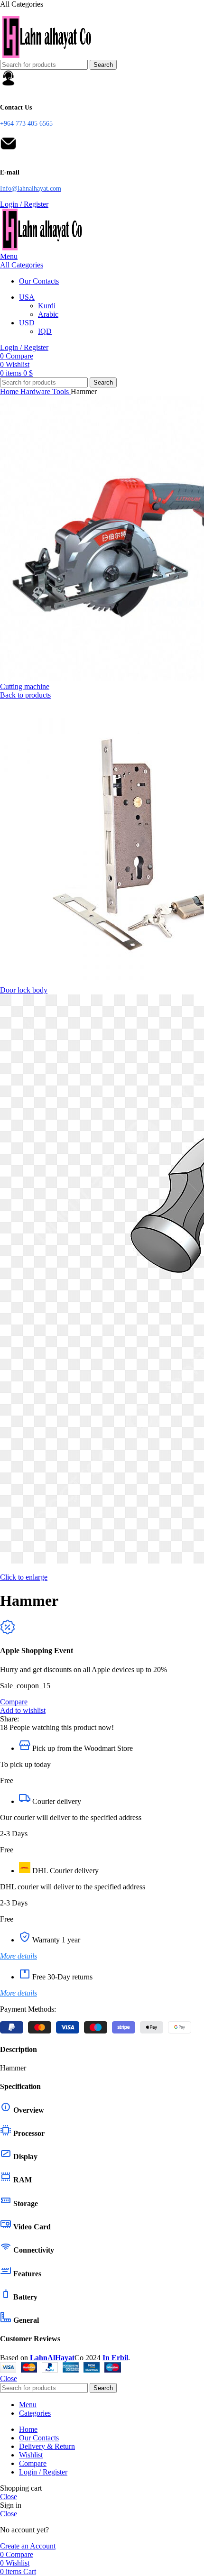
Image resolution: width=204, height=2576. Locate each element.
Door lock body (24, 990)
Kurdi (47, 306)
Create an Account (28, 2546)
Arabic (48, 314)
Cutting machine (25, 686)
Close (9, 2378)
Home (10, 391)
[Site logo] (47, 55)
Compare (33, 2463)
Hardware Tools (46, 391)
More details (19, 1956)
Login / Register (43, 2472)
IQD (45, 331)
